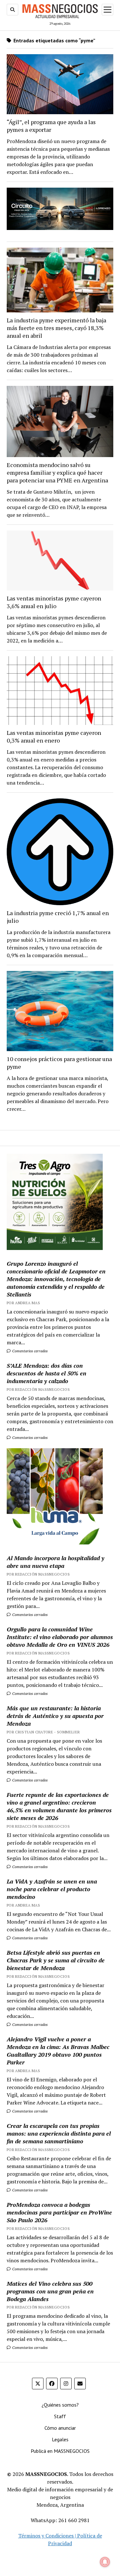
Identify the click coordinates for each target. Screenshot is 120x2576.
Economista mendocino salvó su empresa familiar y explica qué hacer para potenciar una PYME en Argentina (57, 472)
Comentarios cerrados (29, 1351)
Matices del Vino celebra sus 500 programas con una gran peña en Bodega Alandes (50, 2291)
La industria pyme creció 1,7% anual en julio (58, 917)
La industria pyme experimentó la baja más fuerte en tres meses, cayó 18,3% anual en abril (56, 328)
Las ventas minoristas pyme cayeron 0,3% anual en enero (54, 736)
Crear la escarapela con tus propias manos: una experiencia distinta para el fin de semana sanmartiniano (59, 2133)
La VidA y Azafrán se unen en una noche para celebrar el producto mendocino (52, 1889)
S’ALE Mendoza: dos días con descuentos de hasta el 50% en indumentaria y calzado (47, 1373)
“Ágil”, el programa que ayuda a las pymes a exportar (51, 126)
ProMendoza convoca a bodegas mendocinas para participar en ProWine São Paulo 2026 (59, 2212)
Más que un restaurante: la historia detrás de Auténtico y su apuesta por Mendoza (55, 1716)
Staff (60, 2416)
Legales (60, 2439)
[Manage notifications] (105, 2562)
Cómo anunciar (60, 2428)
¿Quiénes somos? (60, 2405)
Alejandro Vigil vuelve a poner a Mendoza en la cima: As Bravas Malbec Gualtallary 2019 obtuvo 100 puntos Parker (58, 2051)
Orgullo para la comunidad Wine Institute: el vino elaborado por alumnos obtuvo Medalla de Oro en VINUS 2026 (60, 1637)
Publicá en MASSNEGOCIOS (60, 2451)
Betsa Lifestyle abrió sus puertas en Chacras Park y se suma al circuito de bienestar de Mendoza (56, 1960)
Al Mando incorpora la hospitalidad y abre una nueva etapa (56, 1562)
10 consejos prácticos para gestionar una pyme (59, 1063)
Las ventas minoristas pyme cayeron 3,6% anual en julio (54, 602)
